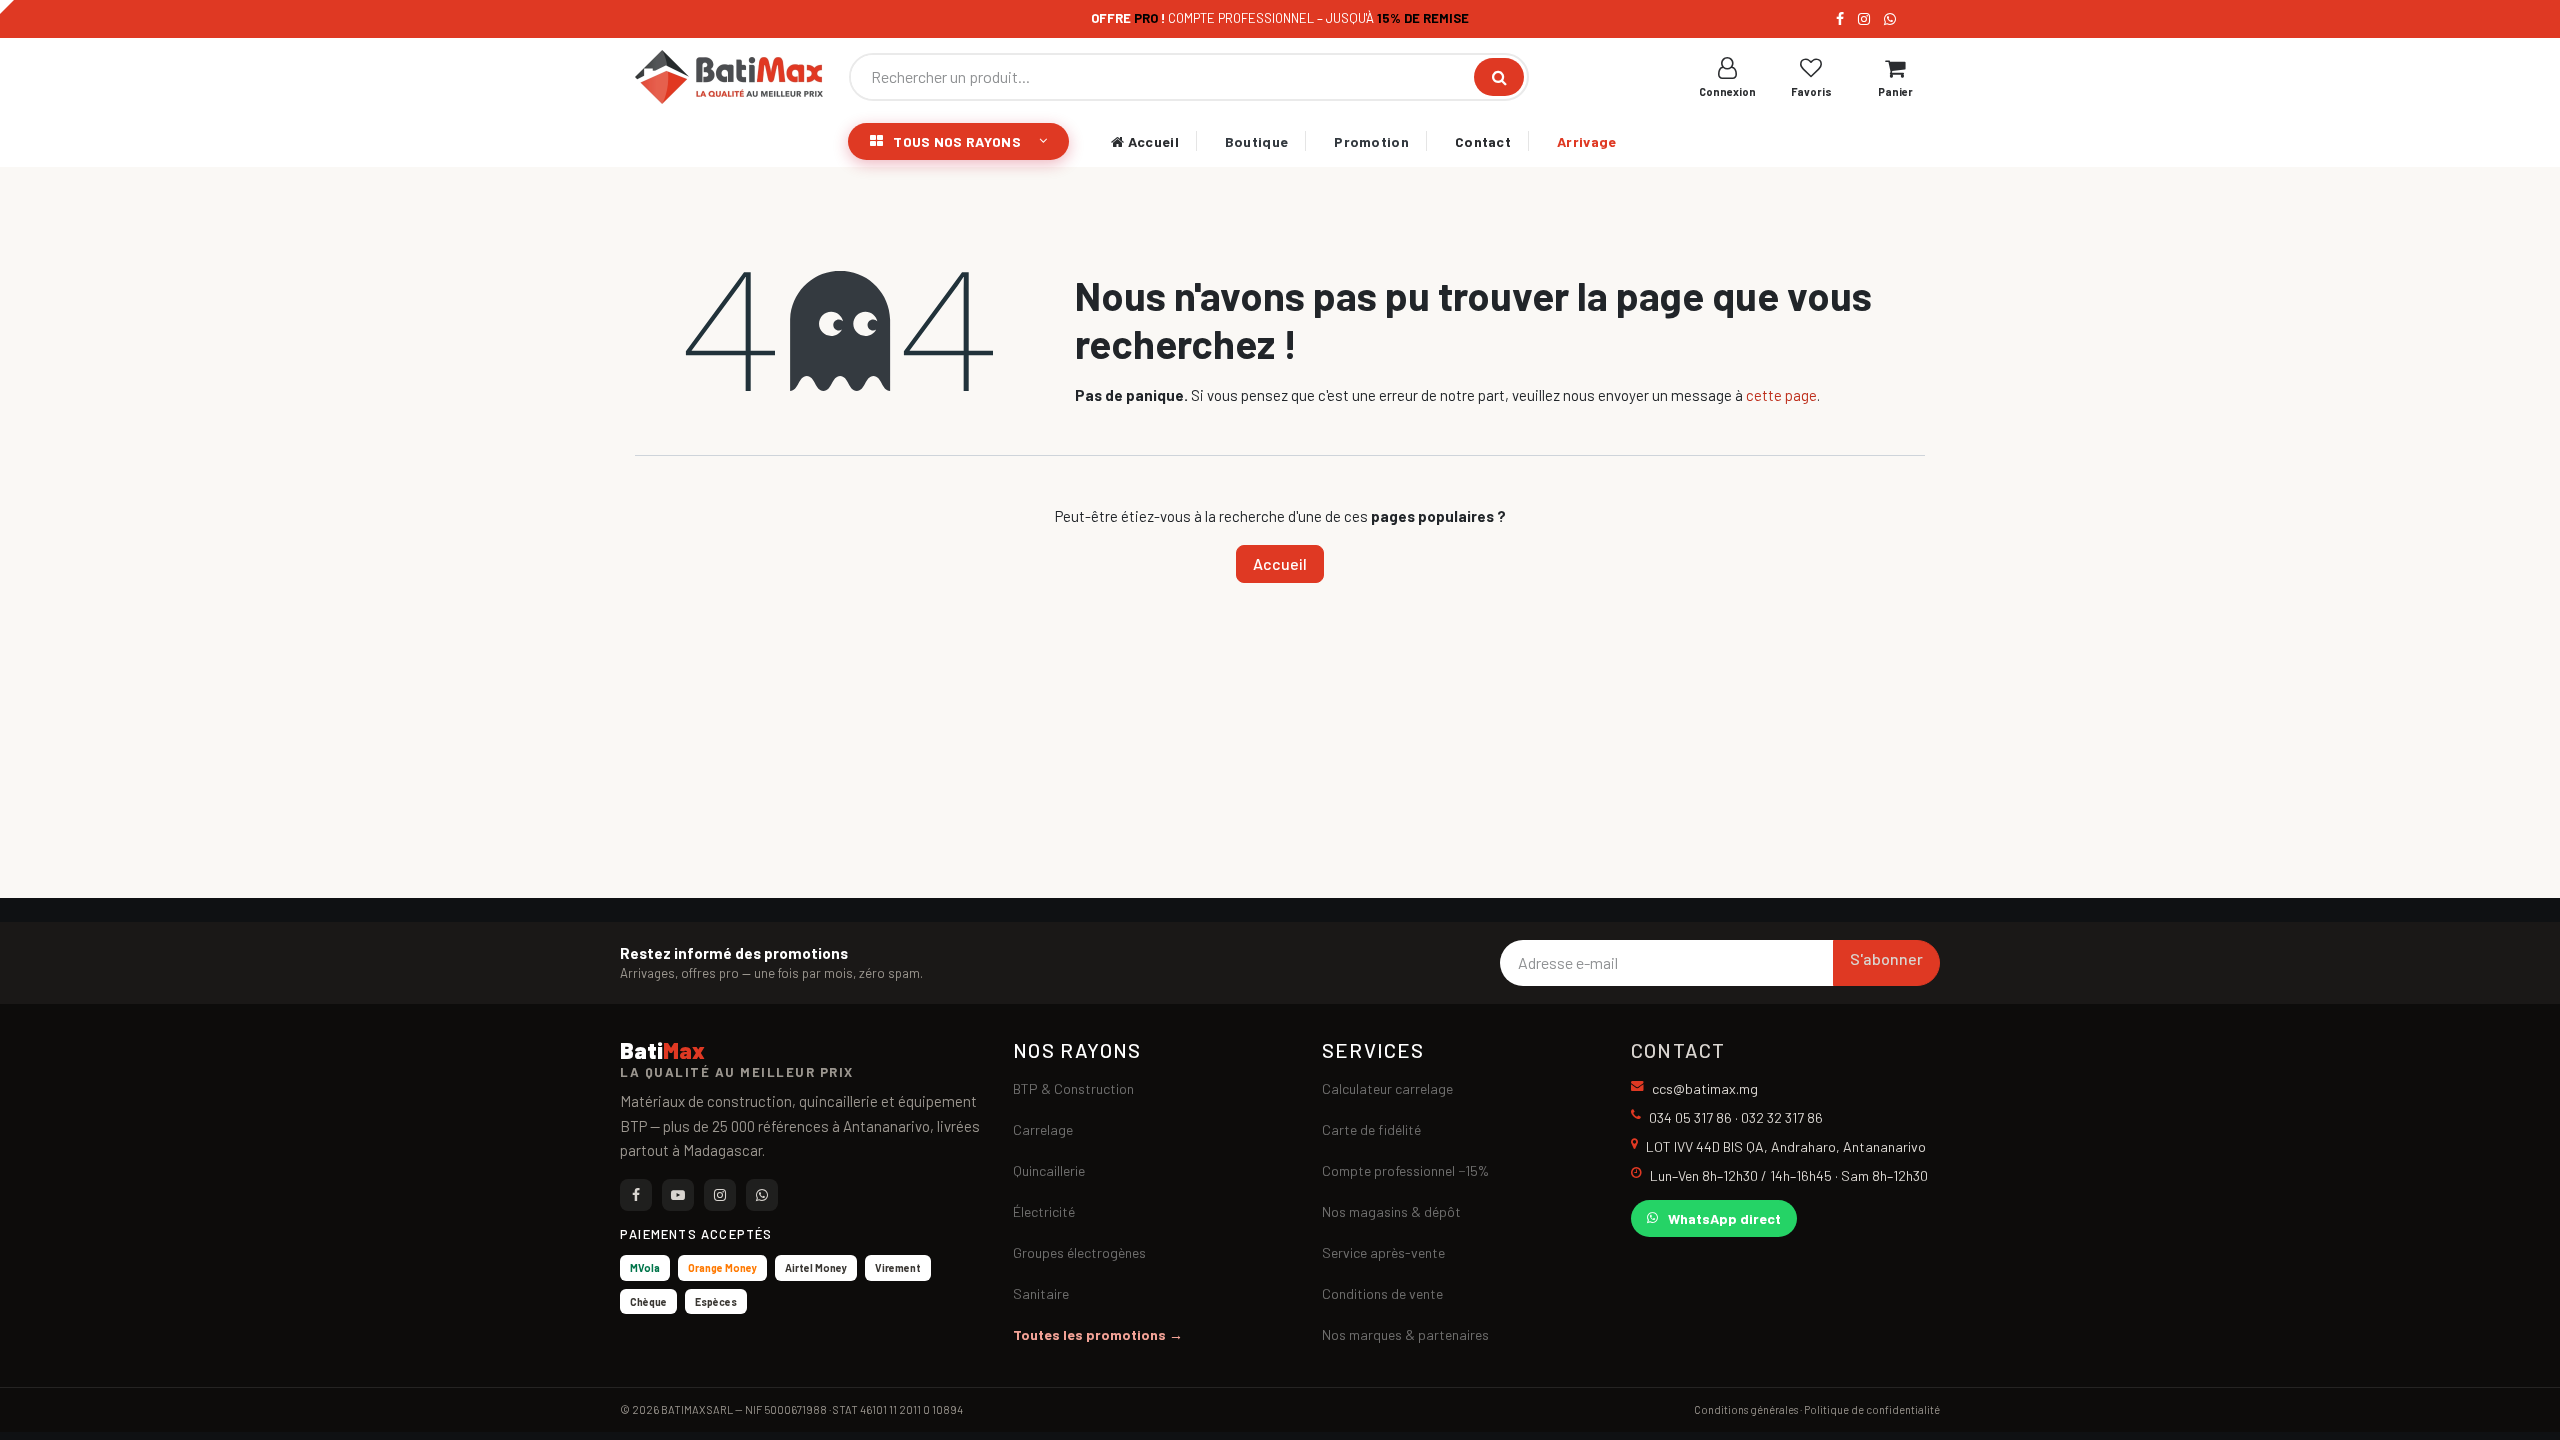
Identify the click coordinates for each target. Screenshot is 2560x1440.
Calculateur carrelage (1387, 1088)
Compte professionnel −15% (1405, 1170)
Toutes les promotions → (1098, 1334)
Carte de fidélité (1371, 1129)
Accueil (1151, 141)
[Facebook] (1840, 19)
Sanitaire (1041, 1293)
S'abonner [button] (1886, 958)
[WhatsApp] (1890, 19)
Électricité (1044, 1211)
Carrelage (1043, 1129)
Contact (1483, 141)
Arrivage (1586, 141)
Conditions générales (1746, 1409)
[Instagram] (1864, 19)
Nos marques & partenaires (1405, 1334)
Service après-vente (1383, 1252)
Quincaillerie (1049, 1170)
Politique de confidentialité (1872, 1409)
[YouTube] (678, 1195)
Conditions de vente (1382, 1293)
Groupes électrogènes (1079, 1252)
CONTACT (1678, 1050)
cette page (1781, 395)
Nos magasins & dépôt (1391, 1211)
